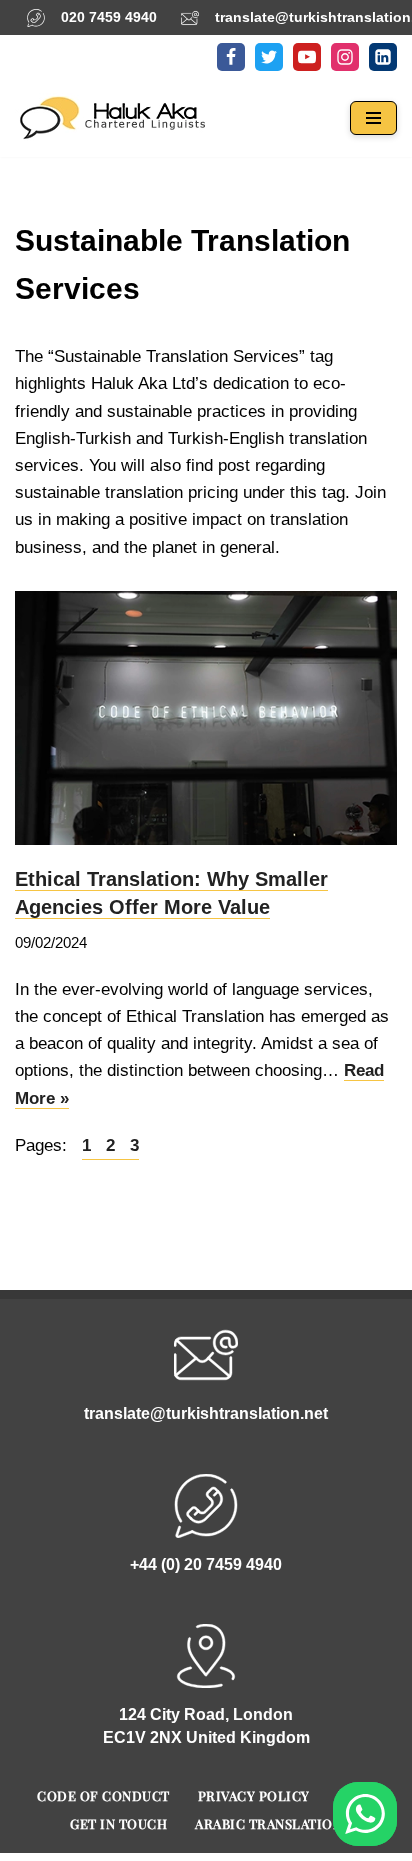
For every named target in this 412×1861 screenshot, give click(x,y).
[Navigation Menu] (373, 118)
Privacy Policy (254, 1795)
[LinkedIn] (383, 57)
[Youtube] (307, 57)
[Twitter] (269, 57)
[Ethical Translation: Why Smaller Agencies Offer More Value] (206, 718)
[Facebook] (231, 57)
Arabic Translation (268, 1823)
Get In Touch (118, 1823)
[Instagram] (345, 57)
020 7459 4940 (109, 17)
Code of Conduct (103, 1795)
